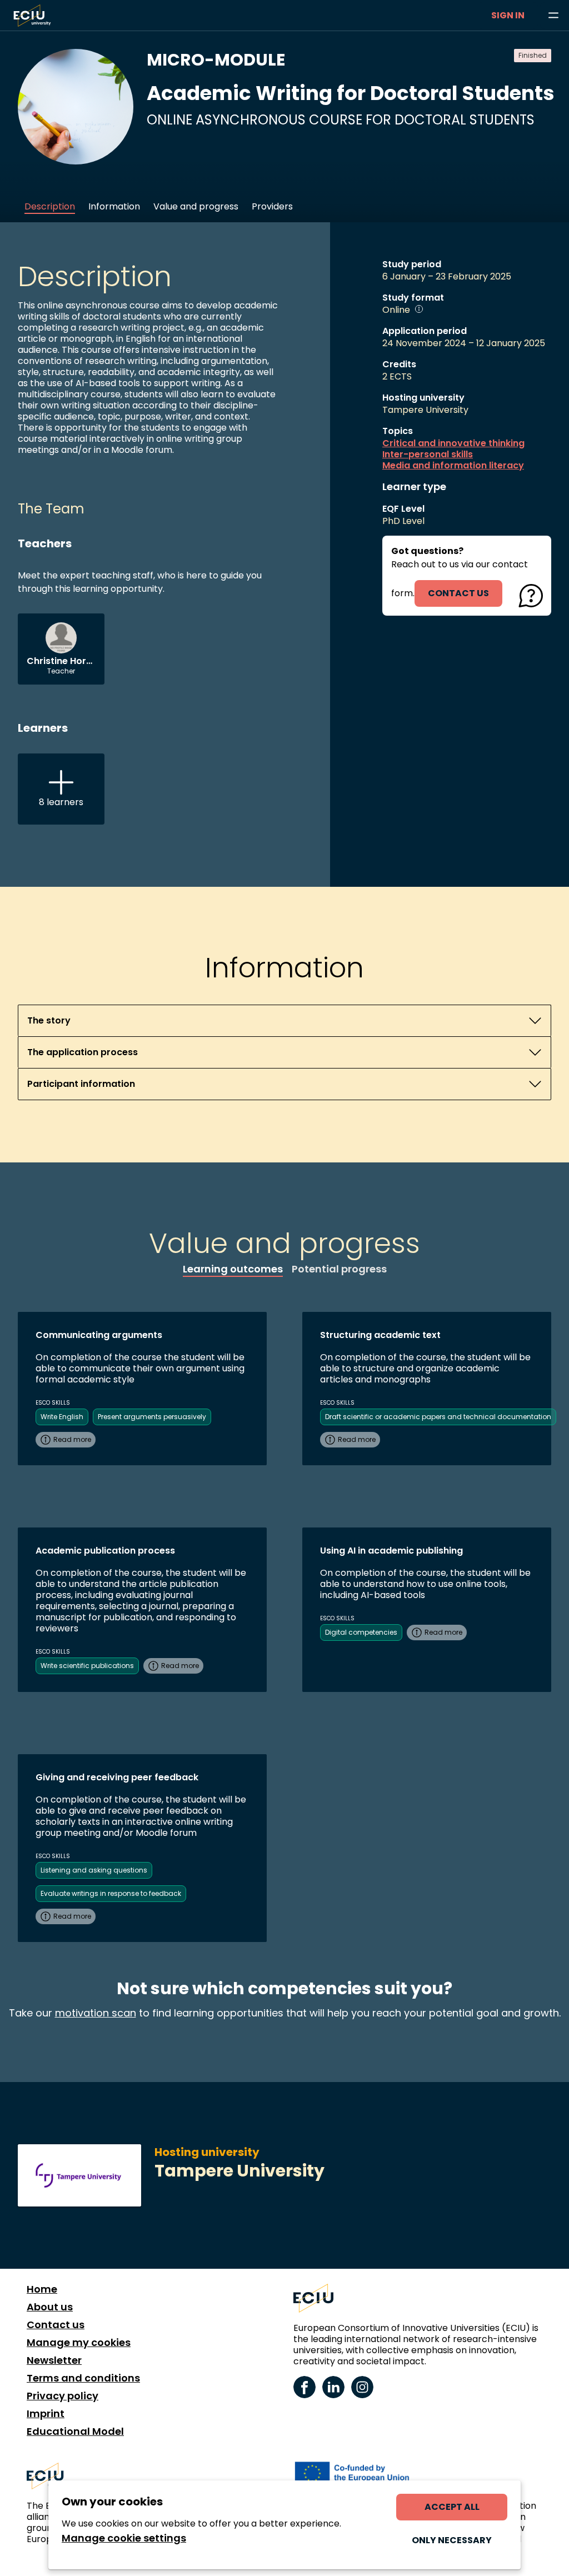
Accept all (452, 2507)
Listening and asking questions (94, 1870)
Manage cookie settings (124, 2538)
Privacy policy (63, 2396)
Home (42, 2289)
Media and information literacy (453, 466)
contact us (458, 593)
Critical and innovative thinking (453, 443)
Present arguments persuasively (152, 1417)
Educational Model (75, 2432)
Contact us (56, 2325)
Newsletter (54, 2360)
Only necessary (452, 2540)
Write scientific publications (87, 1666)
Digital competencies (361, 1632)
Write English (62, 1417)
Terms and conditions (83, 2378)
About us (50, 2307)
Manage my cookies (79, 2343)
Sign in (508, 15)
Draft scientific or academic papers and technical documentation (438, 1417)
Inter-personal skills (428, 455)
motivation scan (96, 2013)
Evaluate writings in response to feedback (111, 1893)
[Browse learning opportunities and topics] (553, 16)
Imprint (46, 2414)
